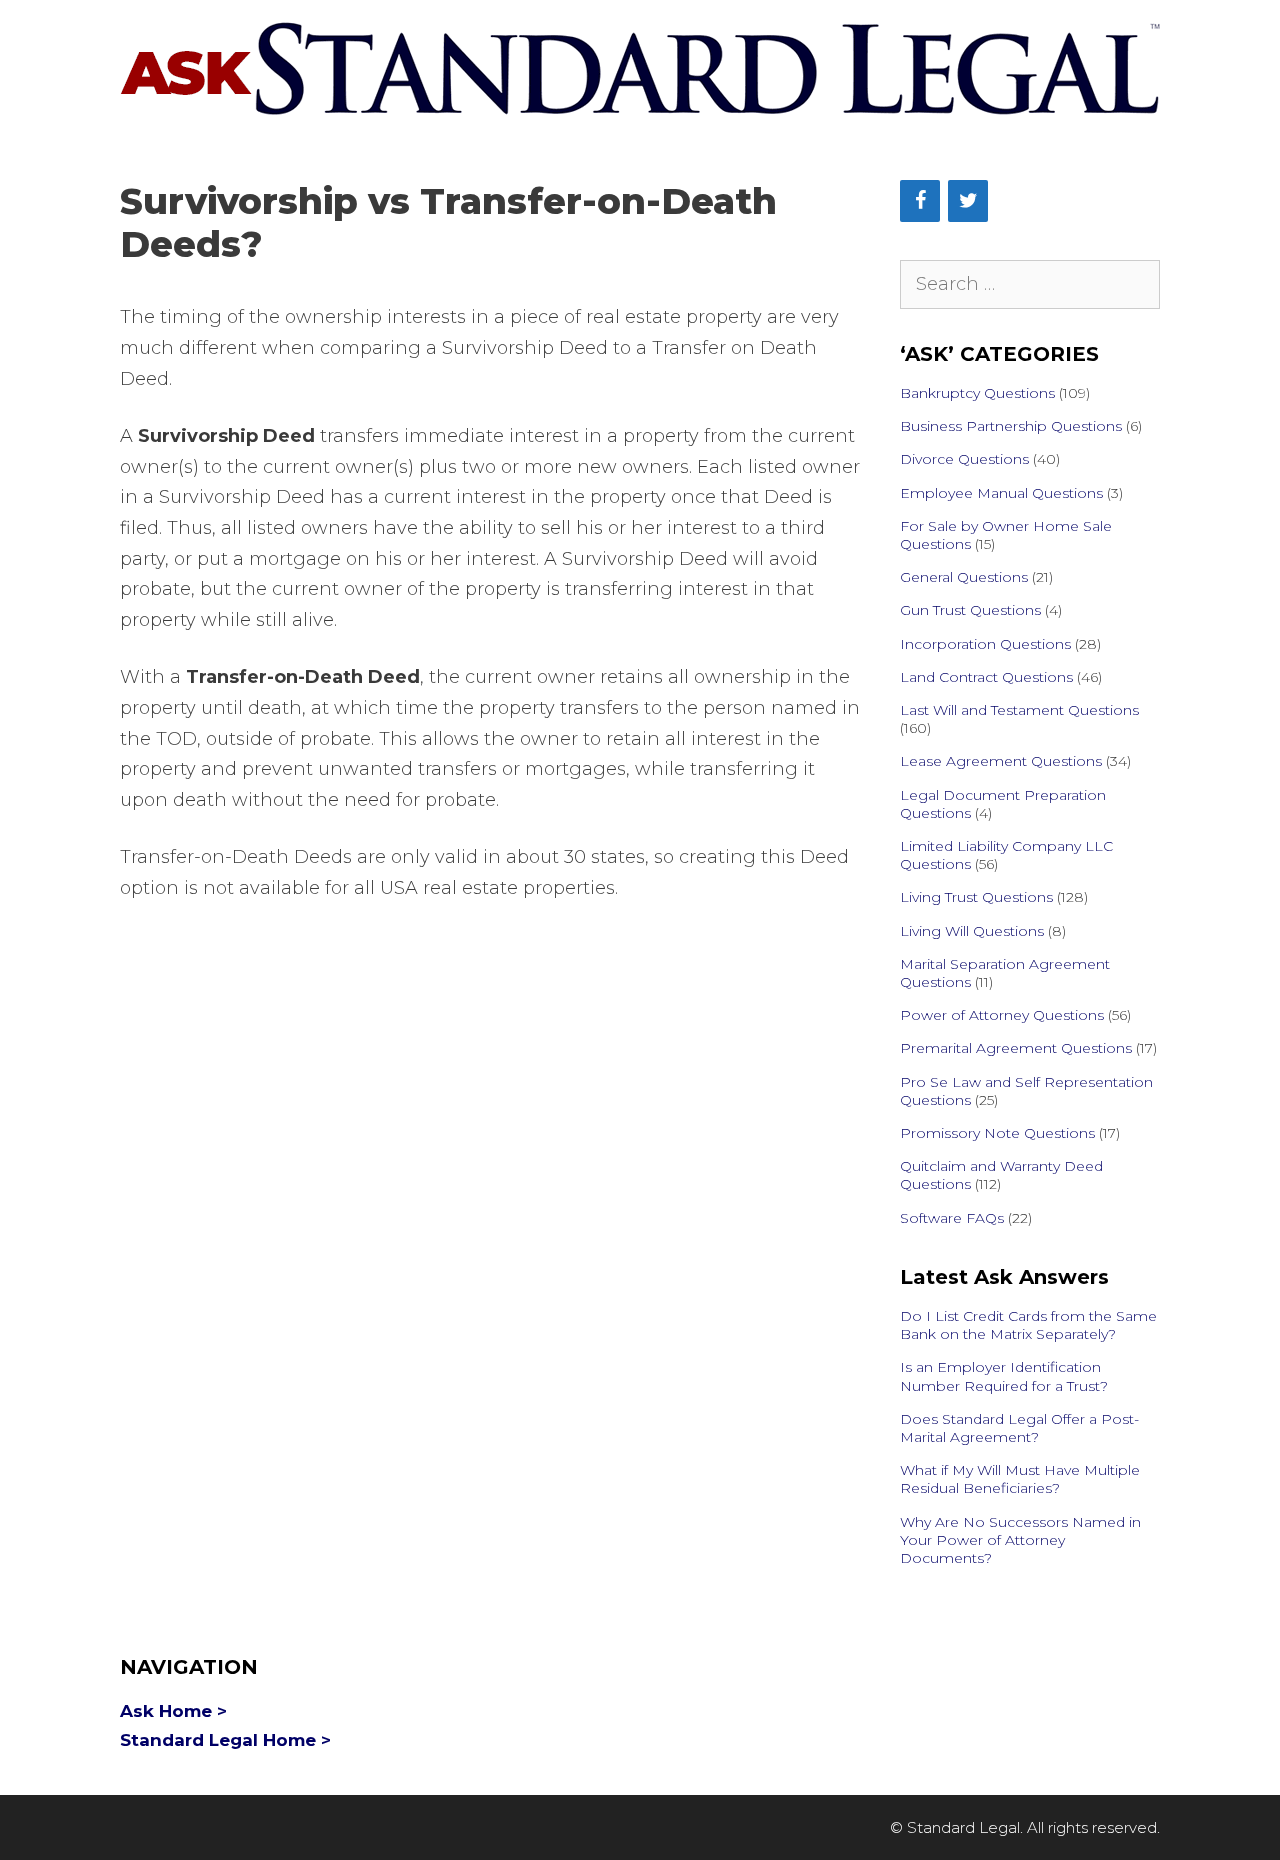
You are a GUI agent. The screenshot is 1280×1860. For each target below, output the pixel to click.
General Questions (964, 577)
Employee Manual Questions (1001, 493)
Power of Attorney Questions (1002, 1015)
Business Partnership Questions (1011, 426)
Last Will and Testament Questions (1019, 710)
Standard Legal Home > (225, 1740)
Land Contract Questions (986, 677)
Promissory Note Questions (997, 1133)
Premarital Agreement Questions (1016, 1048)
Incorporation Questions (985, 644)
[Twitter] (968, 201)
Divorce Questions (964, 459)
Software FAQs (952, 1218)
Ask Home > (173, 1711)
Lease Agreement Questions (1001, 761)
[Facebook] (920, 201)
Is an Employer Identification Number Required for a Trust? (1004, 1376)
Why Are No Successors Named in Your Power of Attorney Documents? (1020, 1540)
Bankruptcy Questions (977, 393)
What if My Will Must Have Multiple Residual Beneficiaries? (1020, 1479)
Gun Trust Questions (970, 610)
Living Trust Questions (976, 897)
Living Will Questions (972, 931)
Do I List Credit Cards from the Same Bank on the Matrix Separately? (1028, 1325)
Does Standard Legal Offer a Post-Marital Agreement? (1019, 1428)
